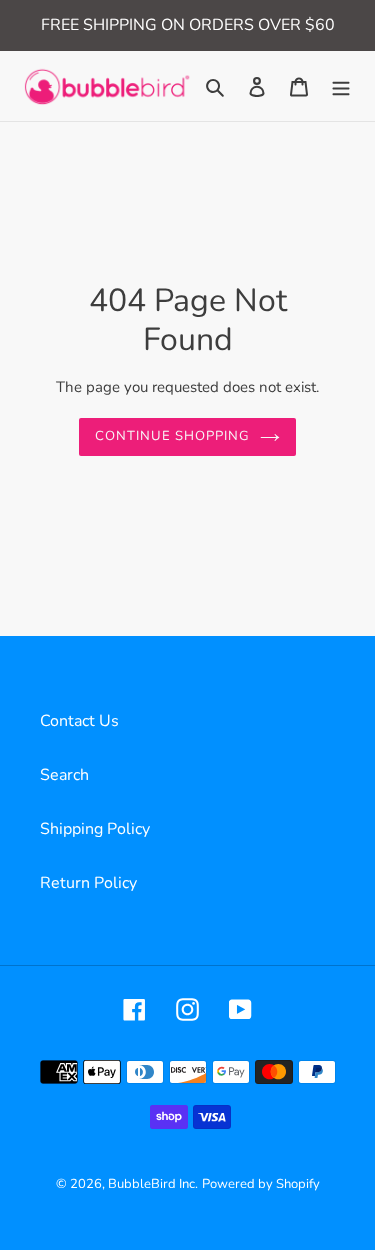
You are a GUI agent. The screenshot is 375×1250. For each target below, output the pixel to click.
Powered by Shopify (261, 1184)
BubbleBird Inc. (153, 1184)
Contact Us (79, 721)
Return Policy (88, 883)
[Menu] (341, 86)
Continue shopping (173, 436)
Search (64, 775)
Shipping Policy (95, 829)
